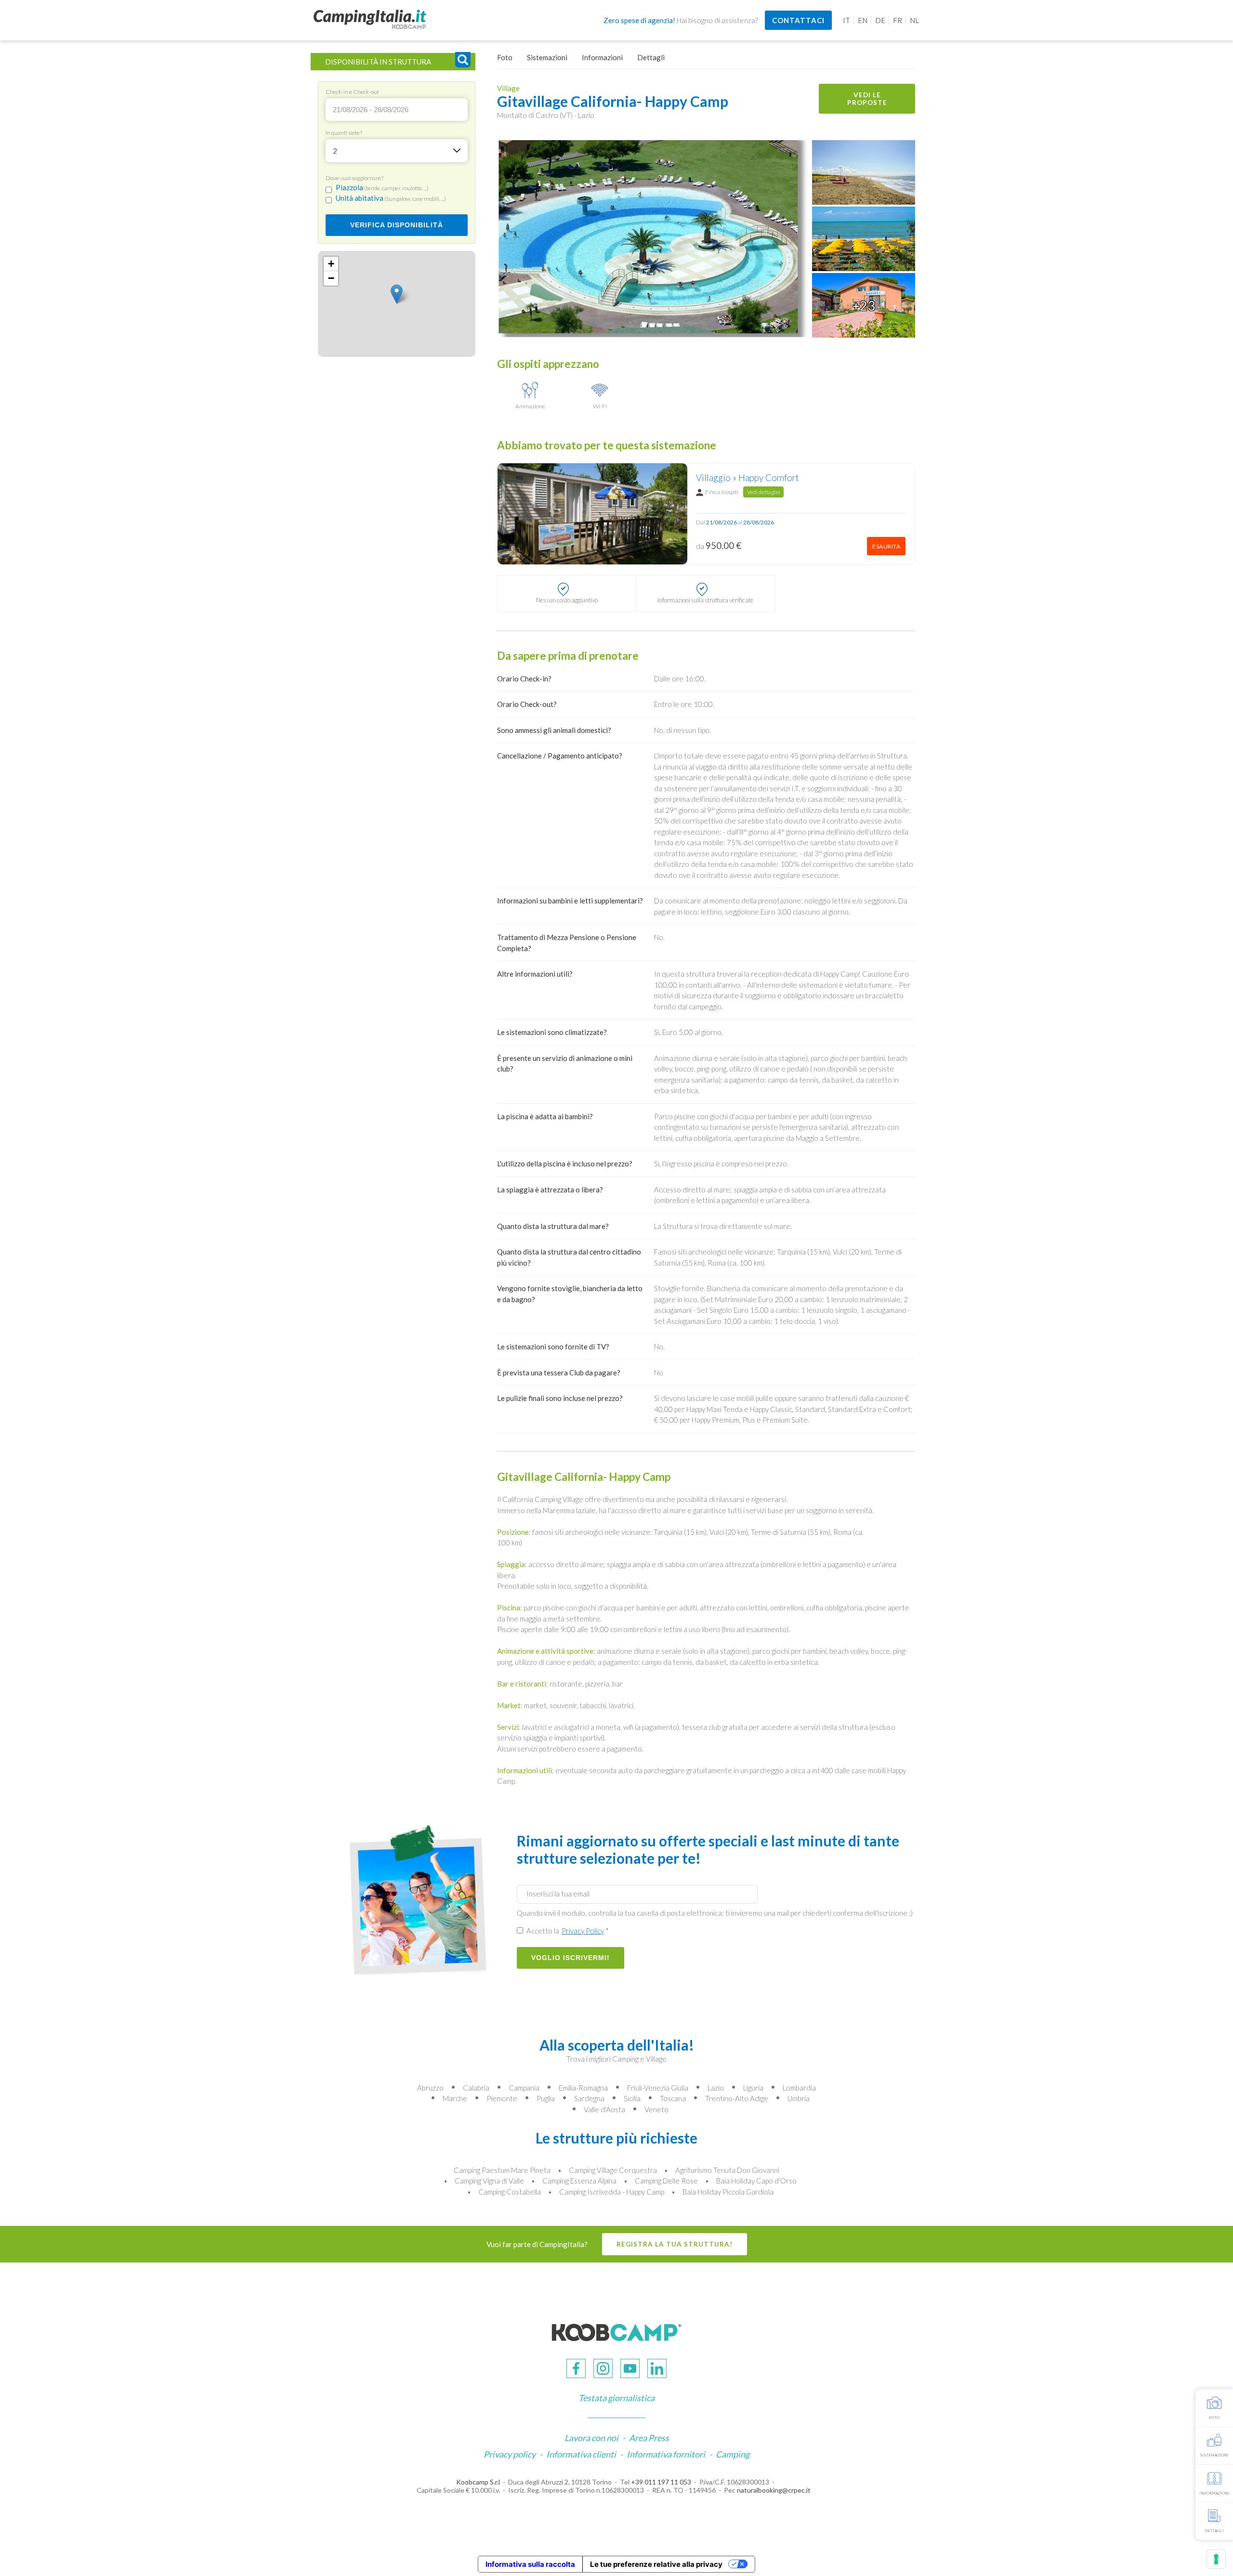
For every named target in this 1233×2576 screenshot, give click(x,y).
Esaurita (886, 546)
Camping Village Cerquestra (613, 2170)
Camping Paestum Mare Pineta (502, 2170)
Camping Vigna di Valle (489, 2181)
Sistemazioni (547, 57)
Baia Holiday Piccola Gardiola (728, 2192)
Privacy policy (510, 2454)
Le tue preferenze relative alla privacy (656, 2564)
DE (880, 20)
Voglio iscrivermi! (571, 1958)
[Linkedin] (657, 2368)
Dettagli (651, 57)
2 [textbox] (335, 151)
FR (898, 20)
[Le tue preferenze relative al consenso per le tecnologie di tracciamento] (1216, 2559)
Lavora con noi (591, 2438)
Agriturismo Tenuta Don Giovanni (727, 2170)
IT (846, 20)
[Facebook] (576, 2368)
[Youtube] (630, 2368)
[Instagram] (603, 2368)
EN (863, 20)
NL (914, 20)
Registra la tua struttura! (675, 2244)
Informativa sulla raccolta (530, 2564)
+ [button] (331, 264)
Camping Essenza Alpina (579, 2181)
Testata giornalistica (616, 2398)
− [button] (331, 278)
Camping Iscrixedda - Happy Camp (612, 2192)
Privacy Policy (583, 1931)
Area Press (649, 2438)
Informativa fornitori (666, 2454)
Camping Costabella (510, 2192)
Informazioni (602, 57)
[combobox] (397, 151)
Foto (505, 57)
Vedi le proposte (867, 99)
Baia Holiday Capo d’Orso (756, 2181)
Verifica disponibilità (397, 225)
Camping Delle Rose (666, 2181)
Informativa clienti (581, 2454)
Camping (733, 2454)
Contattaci (798, 20)
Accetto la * (567, 1931)
